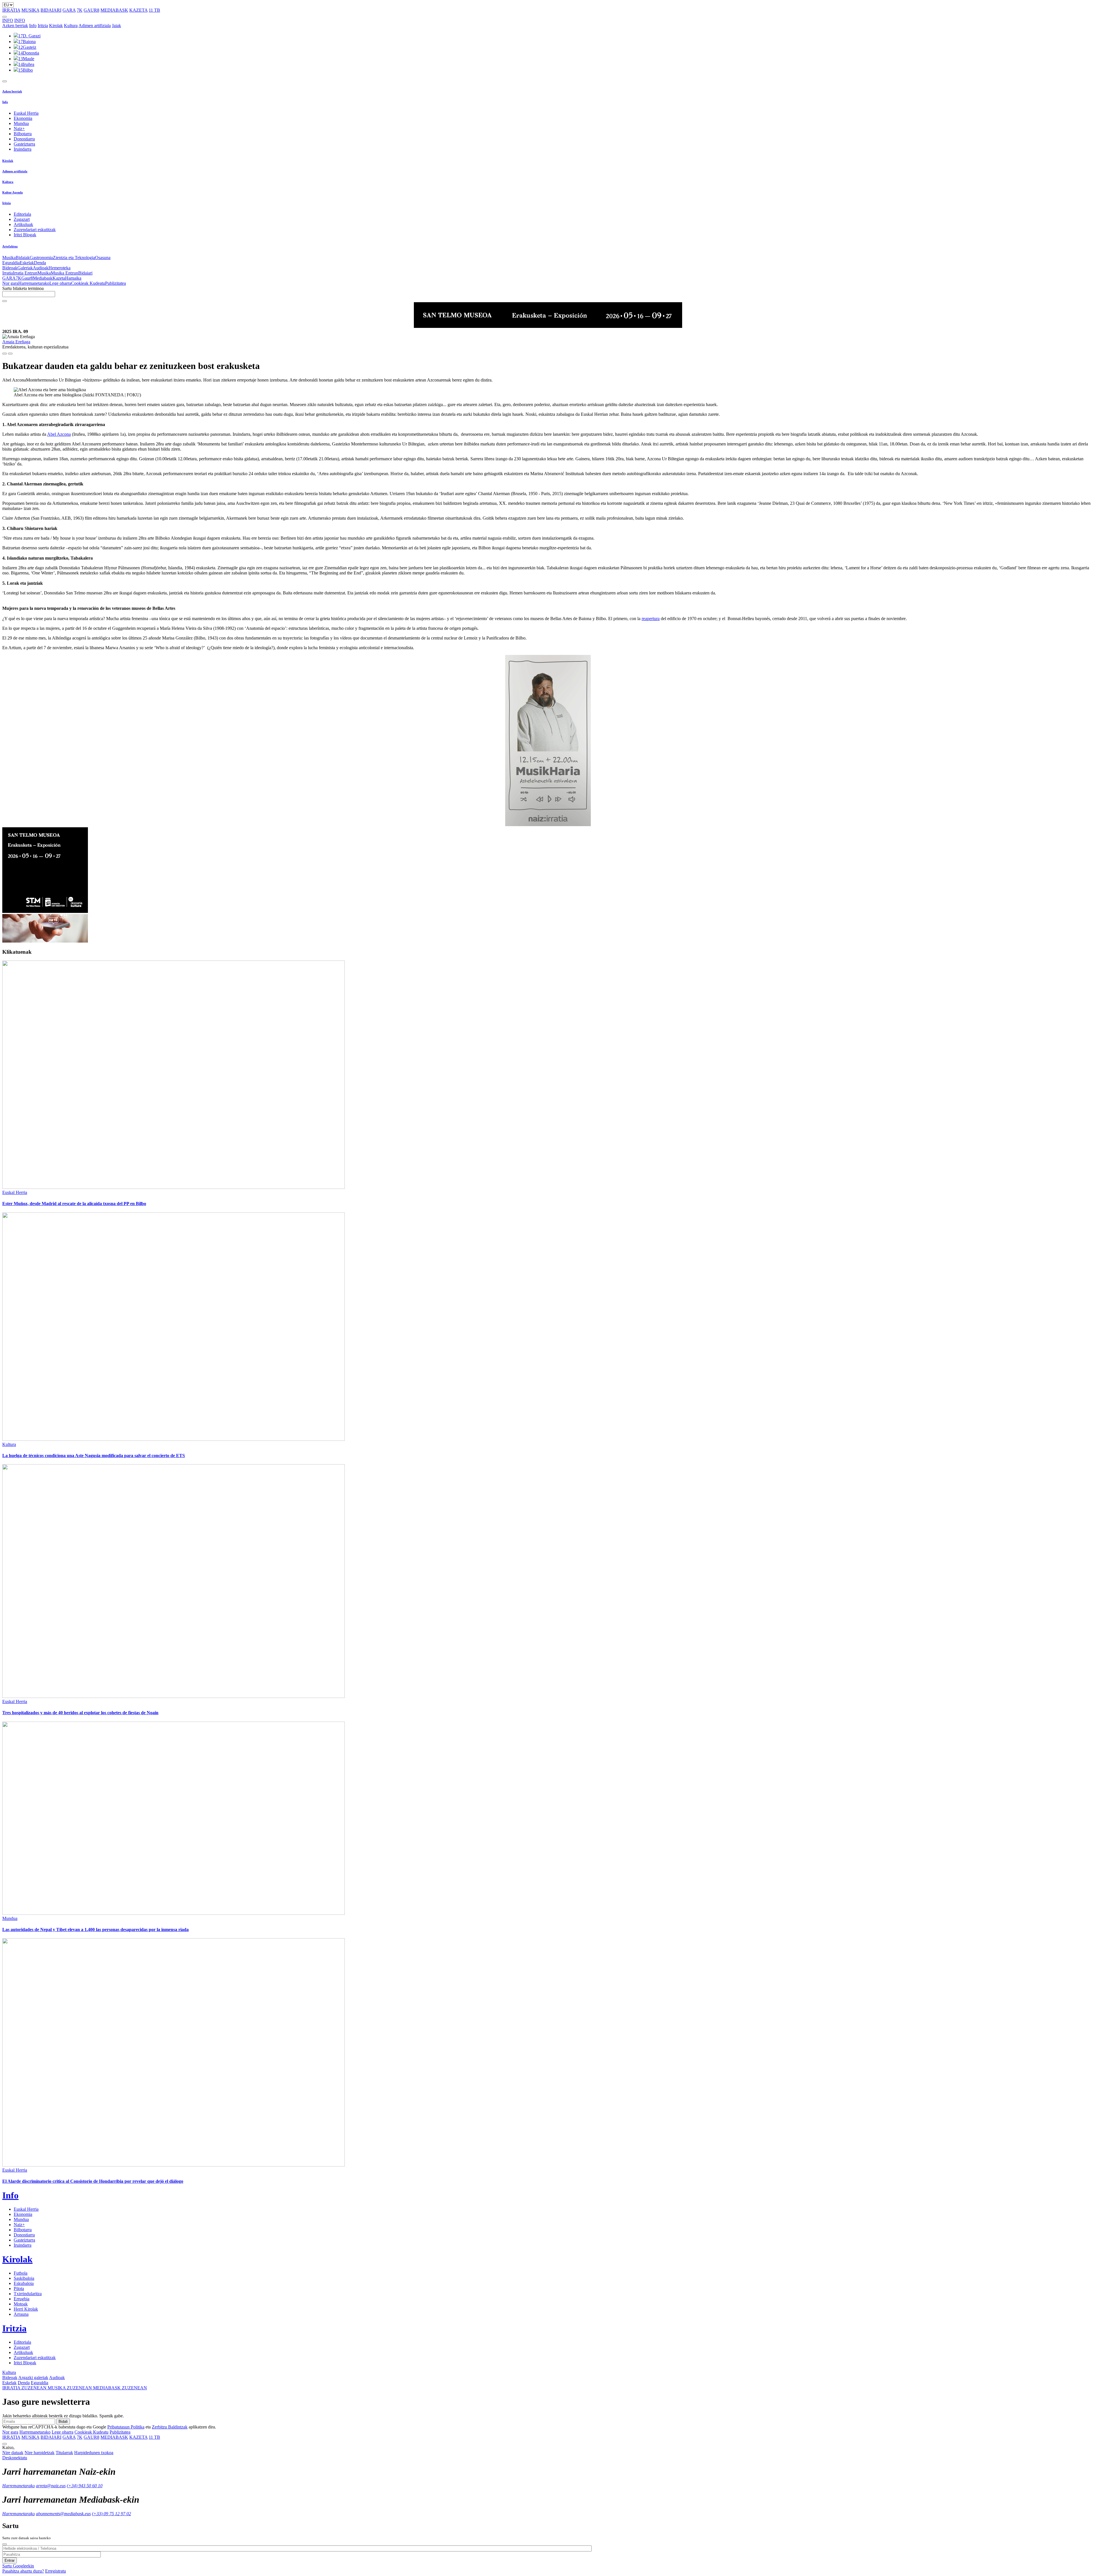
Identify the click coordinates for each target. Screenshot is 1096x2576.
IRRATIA (11, 10)
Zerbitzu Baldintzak (170, 2427)
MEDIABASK (114, 10)
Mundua (21, 123)
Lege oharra (60, 283)
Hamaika (73, 278)
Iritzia (43, 26)
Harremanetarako (34, 283)
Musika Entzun (65, 273)
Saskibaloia (24, 2278)
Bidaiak (23, 258)
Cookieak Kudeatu (88, 283)
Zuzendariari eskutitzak (35, 230)
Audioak (41, 268)
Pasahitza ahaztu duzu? (23, 2571)
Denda (40, 263)
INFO (8, 20)
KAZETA (138, 10)
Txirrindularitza (28, 2294)
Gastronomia (41, 258)
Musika (9, 258)
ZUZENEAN (25, 2388)
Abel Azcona (59, 434)
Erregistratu (56, 2571)
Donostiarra (24, 139)
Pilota (19, 2288)
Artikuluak (23, 224)
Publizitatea (115, 283)
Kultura (71, 26)
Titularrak (64, 2453)
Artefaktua (10, 246)
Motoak (21, 2304)
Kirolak (56, 26)
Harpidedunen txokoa (94, 2453)
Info (33, 26)
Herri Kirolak (26, 2309)
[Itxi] (5, 2544)
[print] (5, 354)
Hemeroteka (60, 268)
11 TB (154, 10)
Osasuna (103, 258)
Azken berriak (15, 26)
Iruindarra (23, 149)
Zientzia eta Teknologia (74, 258)
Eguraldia (11, 263)
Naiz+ (19, 129)
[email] (10, 354)
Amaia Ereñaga (16, 342)
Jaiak (116, 26)
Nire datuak (13, 2453)
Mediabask (43, 278)
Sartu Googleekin (18, 2566)
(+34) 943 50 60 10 (85, 2486)
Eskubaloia (24, 2283)
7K (80, 10)
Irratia (8, 273)
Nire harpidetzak (40, 2453)
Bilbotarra (23, 134)
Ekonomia (23, 118)
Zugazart (22, 219)
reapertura (651, 619)
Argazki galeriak (33, 2378)
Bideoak (10, 268)
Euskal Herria (26, 113)
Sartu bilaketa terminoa (23, 288)
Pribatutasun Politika (126, 2427)
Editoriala (22, 214)
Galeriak (25, 268)
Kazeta (59, 278)
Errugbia (22, 2299)
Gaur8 (27, 278)
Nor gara (10, 283)
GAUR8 (91, 10)
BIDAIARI (51, 10)
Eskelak (27, 263)
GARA (69, 10)
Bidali (63, 2421)
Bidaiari (85, 273)
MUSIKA (30, 10)
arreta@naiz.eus (51, 2486)
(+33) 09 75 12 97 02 (111, 2514)
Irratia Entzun (25, 273)
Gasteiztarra (24, 144)
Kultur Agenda (13, 192)
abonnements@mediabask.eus (63, 2514)
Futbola (21, 2273)
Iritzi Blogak (25, 235)
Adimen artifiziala (95, 26)
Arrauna (21, 2314)
